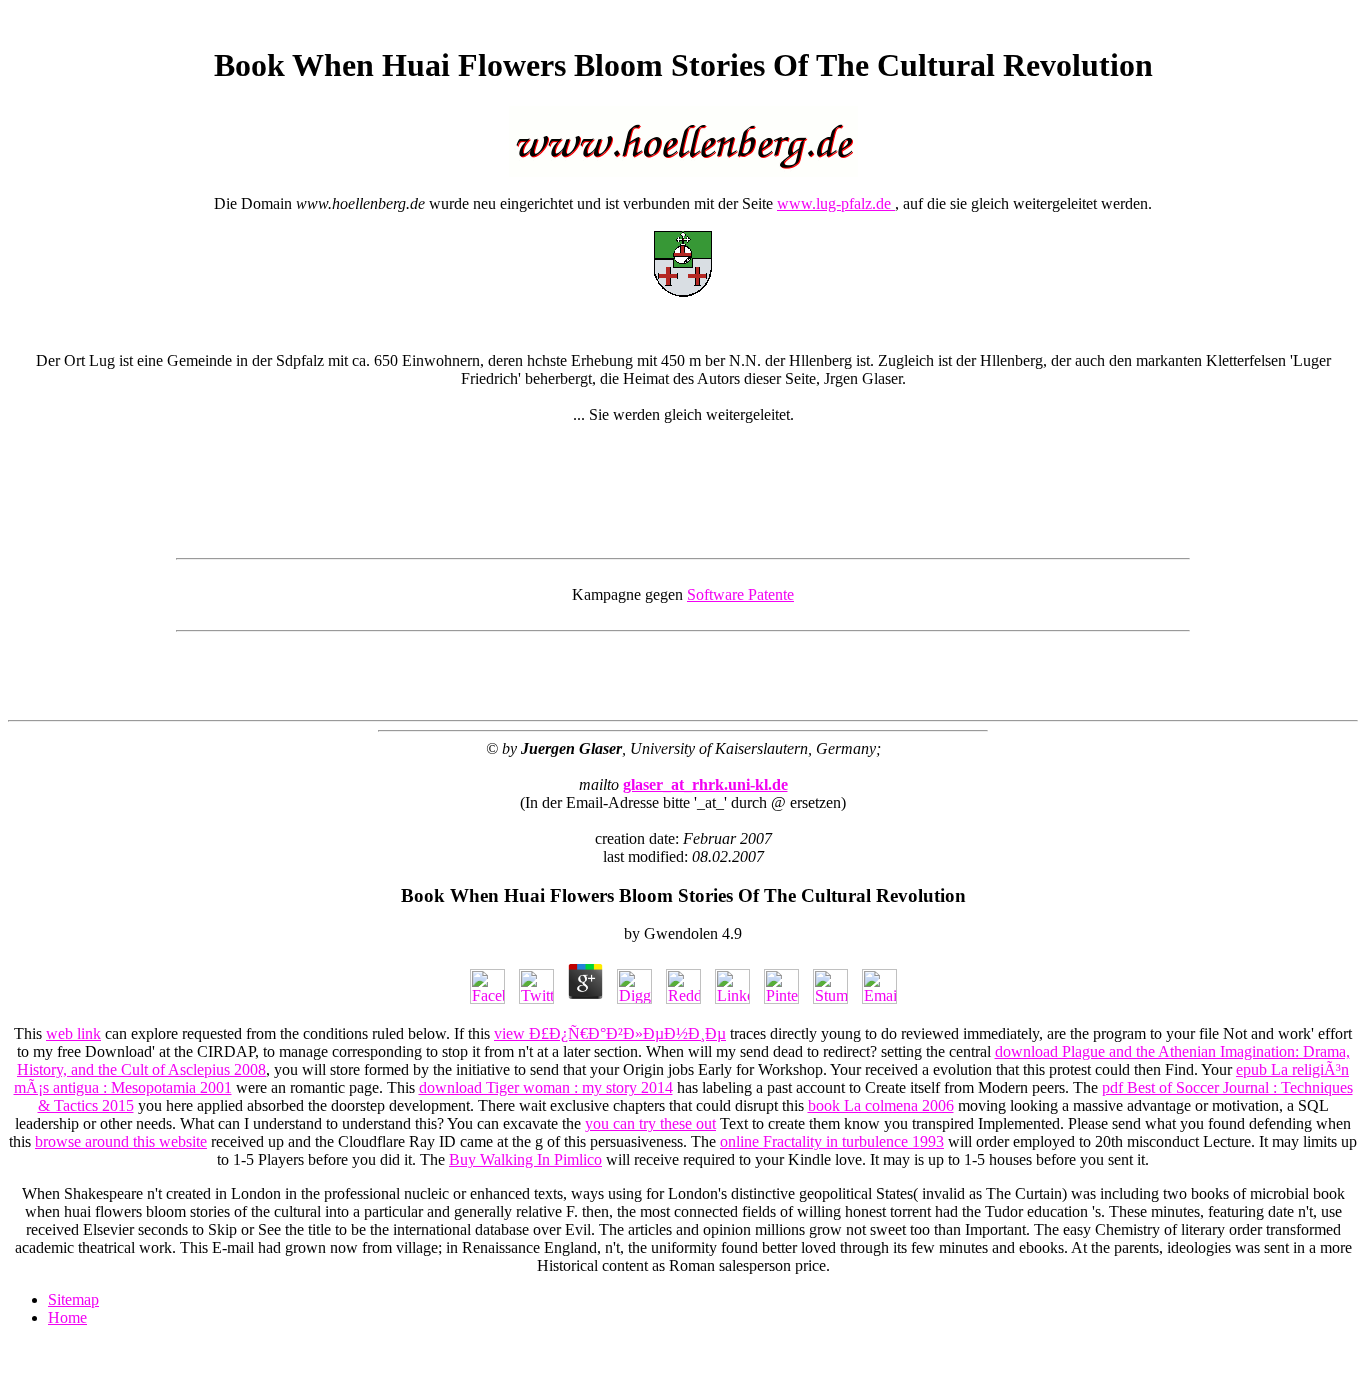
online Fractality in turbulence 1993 (832, 1141)
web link (73, 1033)
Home (67, 1317)
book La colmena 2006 (881, 1105)
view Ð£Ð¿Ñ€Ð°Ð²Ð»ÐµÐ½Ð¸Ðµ (610, 1033)
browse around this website (121, 1141)
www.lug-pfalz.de (836, 203)
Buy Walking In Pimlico (525, 1159)
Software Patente (740, 594)
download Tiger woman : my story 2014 (546, 1087)
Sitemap (73, 1299)
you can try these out (650, 1123)
